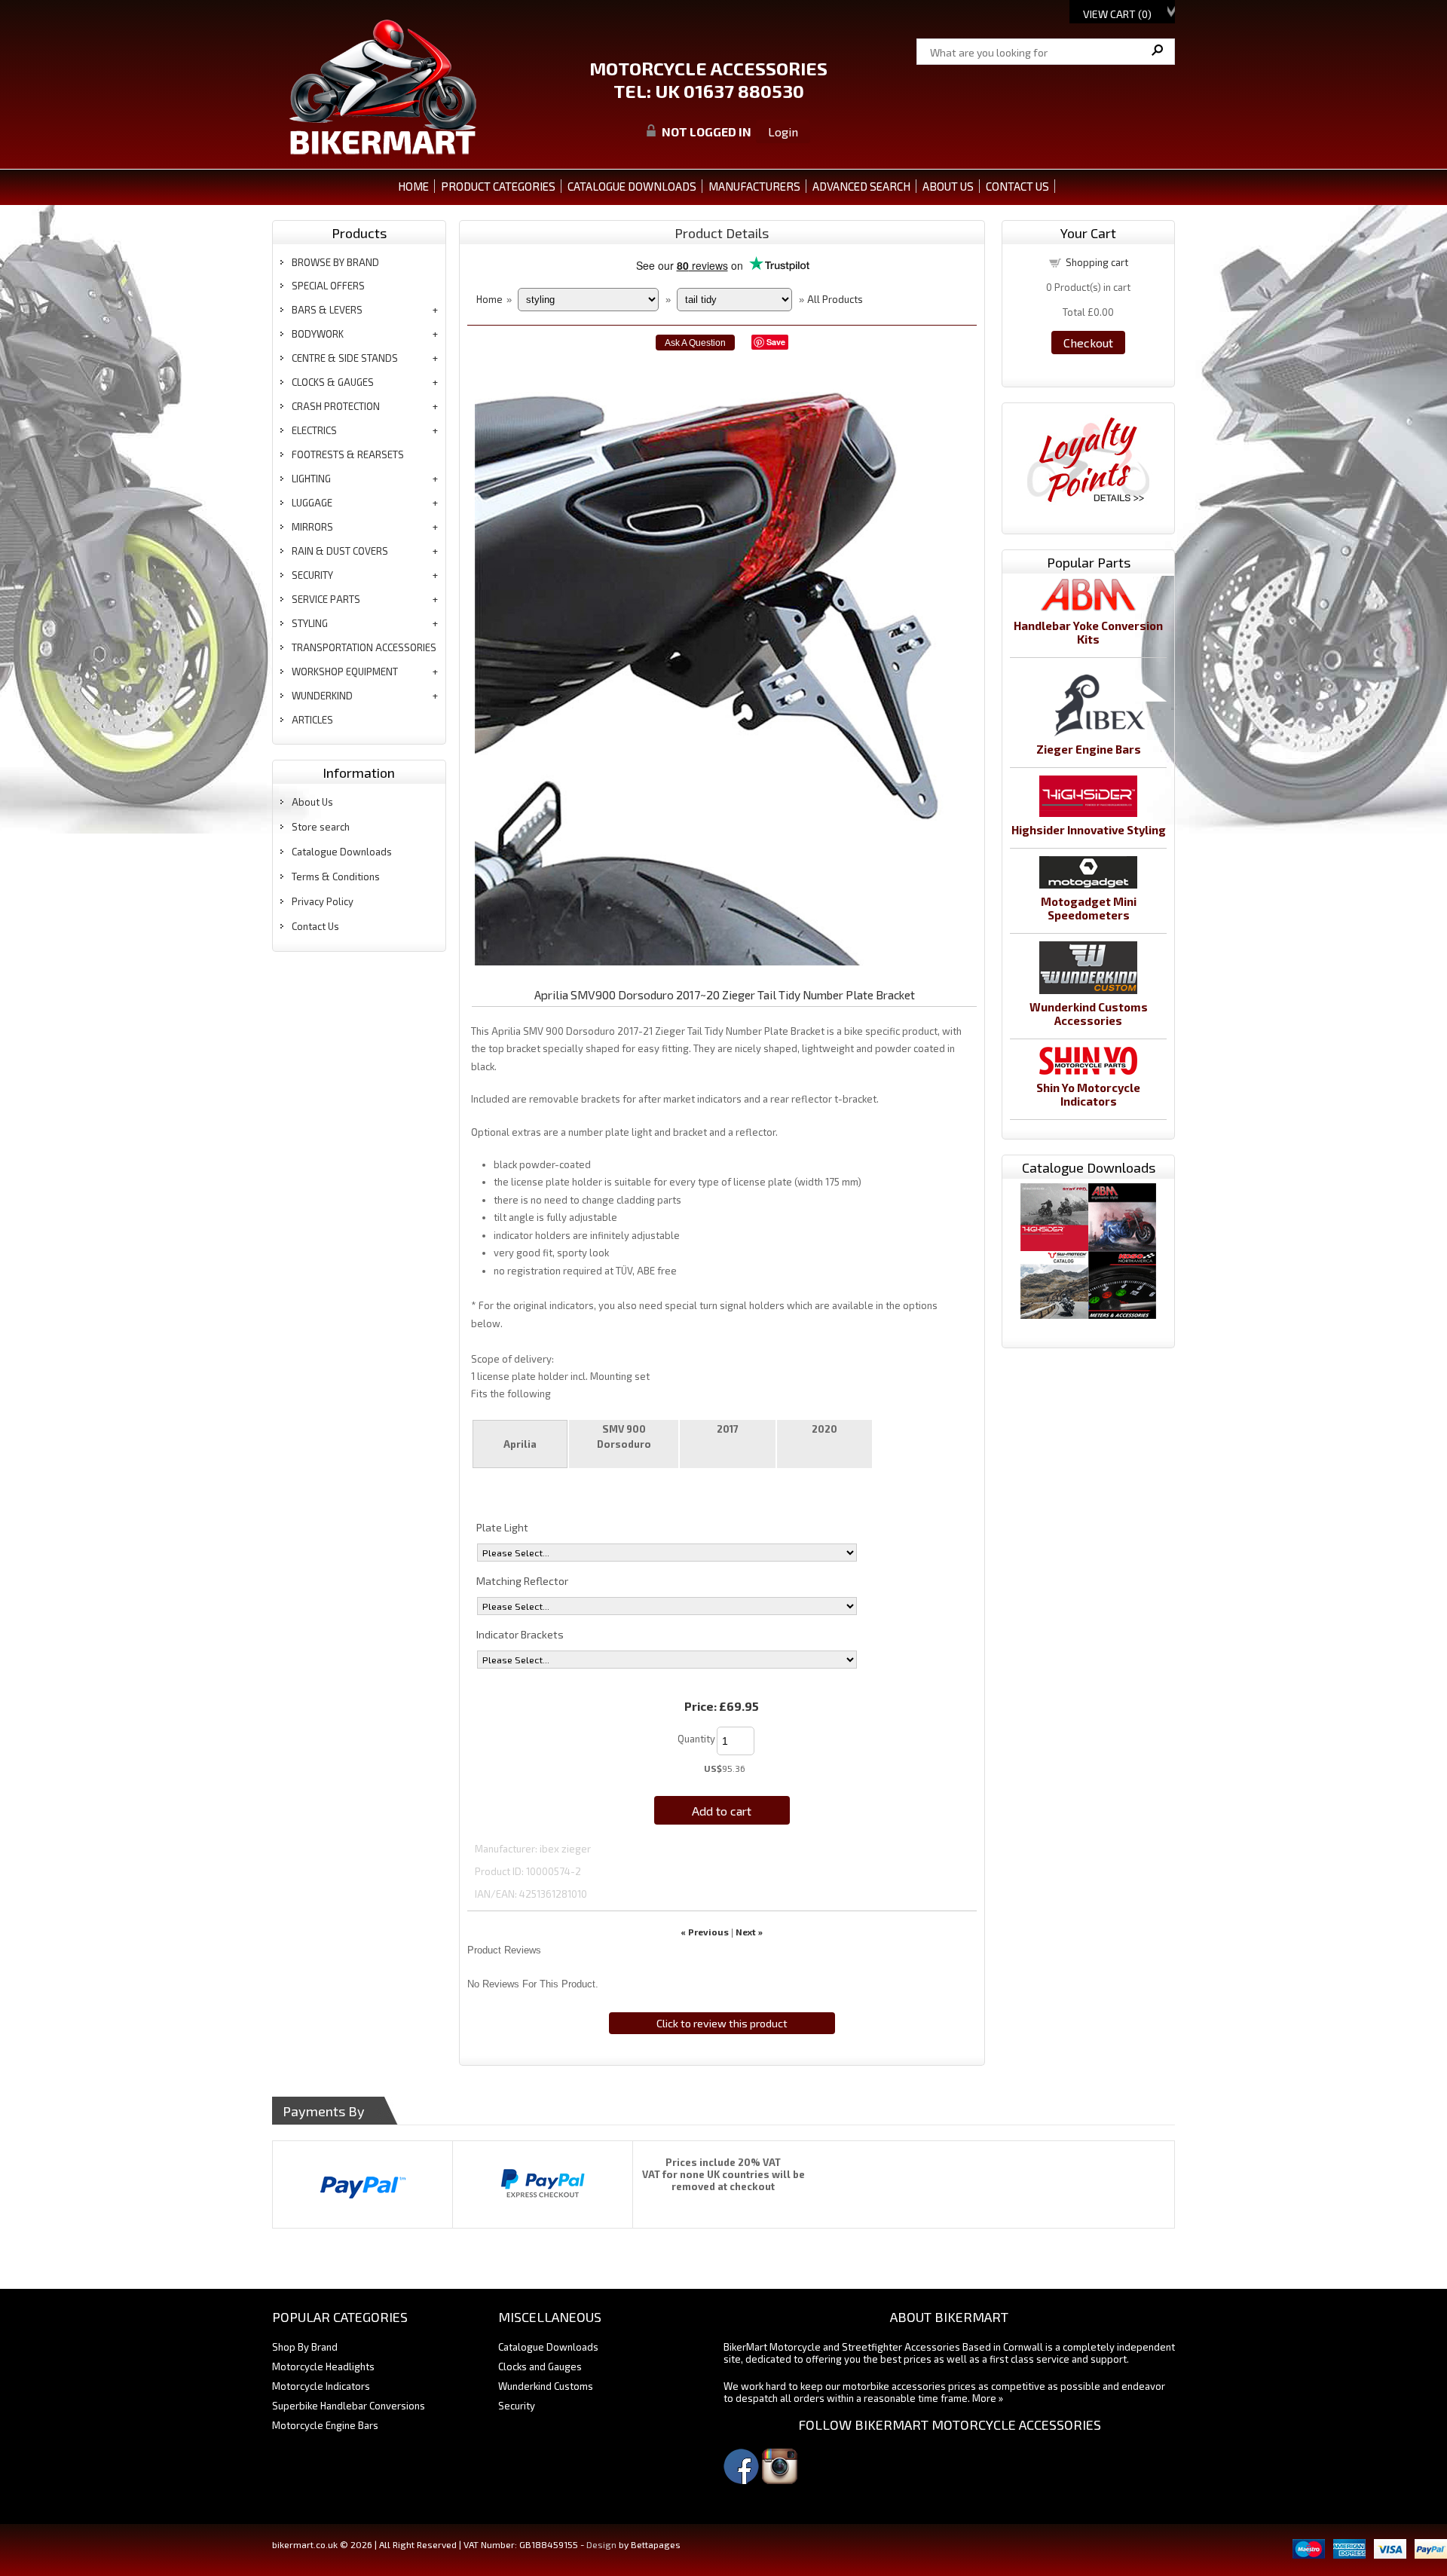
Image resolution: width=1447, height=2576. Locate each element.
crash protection (336, 406)
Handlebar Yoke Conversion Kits (1088, 632)
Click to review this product (722, 2023)
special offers (328, 286)
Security (517, 2406)
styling (310, 623)
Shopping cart (1097, 262)
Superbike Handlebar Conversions (349, 2406)
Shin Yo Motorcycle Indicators (1088, 1094)
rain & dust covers (340, 551)
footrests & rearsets (348, 454)
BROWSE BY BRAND (335, 262)
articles (312, 720)
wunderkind (322, 696)
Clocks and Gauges (540, 2366)
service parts (326, 599)
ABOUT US (948, 186)
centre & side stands (345, 358)
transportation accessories (364, 647)
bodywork (318, 334)
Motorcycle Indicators (321, 2386)
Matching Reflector (522, 1581)
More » (988, 2398)
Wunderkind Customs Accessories (1089, 1014)
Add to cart (722, 1811)
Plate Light (502, 1527)
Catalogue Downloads (342, 852)
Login (783, 132)
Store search (321, 827)
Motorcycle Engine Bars (325, 2425)
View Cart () (1117, 14)
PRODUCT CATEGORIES (498, 186)
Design (601, 2544)
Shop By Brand (305, 2347)
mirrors (312, 527)
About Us (312, 802)
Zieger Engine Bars (1089, 749)
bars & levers (327, 310)
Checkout (1088, 343)
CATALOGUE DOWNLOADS (632, 186)
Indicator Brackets (520, 1634)
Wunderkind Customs (546, 2386)
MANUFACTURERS (754, 186)
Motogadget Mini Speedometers (1089, 908)
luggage (312, 503)
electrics (314, 430)
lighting (311, 479)
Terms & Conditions (336, 877)
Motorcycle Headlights (323, 2366)
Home (413, 186)
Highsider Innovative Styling (1089, 830)
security (312, 575)
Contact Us (315, 926)
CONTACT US (1017, 186)
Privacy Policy (323, 901)
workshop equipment (345, 672)
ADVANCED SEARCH (861, 186)
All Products (835, 299)
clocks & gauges (333, 382)
